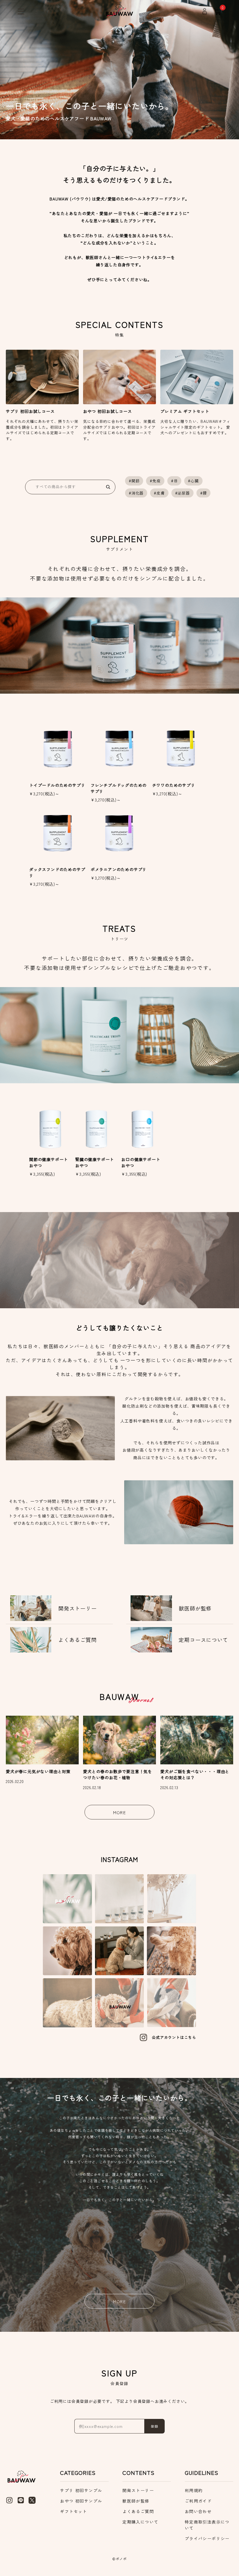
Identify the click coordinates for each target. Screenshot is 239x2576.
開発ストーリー (138, 2490)
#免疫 (155, 481)
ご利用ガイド (198, 2501)
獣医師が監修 (136, 2501)
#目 (174, 481)
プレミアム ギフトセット (185, 411)
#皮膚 (159, 493)
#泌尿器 (182, 493)
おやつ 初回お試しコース (108, 411)
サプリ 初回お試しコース (30, 411)
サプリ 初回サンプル (81, 2490)
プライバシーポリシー (207, 2538)
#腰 (204, 493)
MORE (120, 1812)
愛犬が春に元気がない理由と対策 (38, 1771)
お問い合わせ (198, 2511)
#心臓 (193, 481)
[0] (218, 11)
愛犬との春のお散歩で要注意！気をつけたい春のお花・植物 (118, 1774)
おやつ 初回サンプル (81, 2501)
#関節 (134, 481)
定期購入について (140, 2522)
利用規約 (194, 2490)
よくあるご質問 (138, 2511)
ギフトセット (73, 2511)
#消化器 (136, 493)
